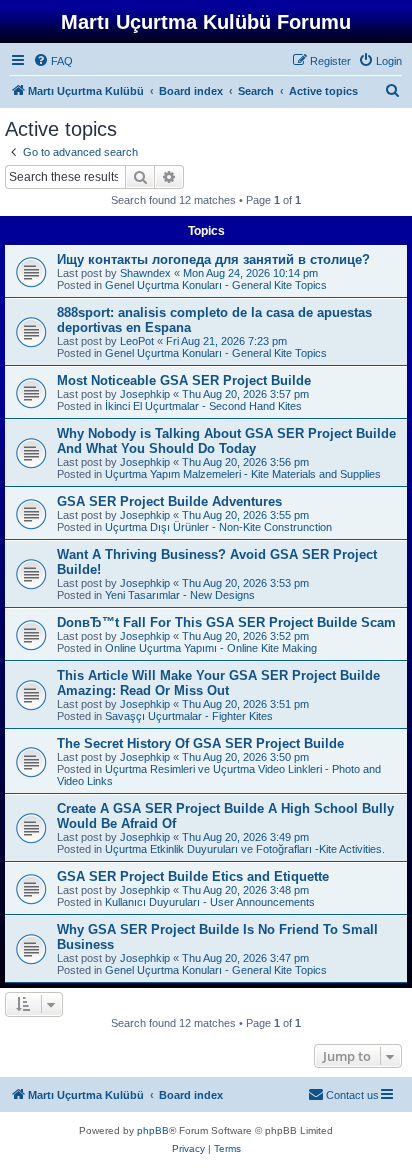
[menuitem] (53, 61)
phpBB (153, 1130)
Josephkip (145, 394)
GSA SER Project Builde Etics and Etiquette (193, 876)
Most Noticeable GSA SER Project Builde (184, 380)
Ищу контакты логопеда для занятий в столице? (213, 259)
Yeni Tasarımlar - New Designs (180, 595)
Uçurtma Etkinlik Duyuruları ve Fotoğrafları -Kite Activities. (245, 849)
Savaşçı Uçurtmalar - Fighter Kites (189, 716)
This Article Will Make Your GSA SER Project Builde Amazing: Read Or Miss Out (218, 683)
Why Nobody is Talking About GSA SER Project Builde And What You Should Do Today (226, 441)
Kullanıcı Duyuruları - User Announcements (210, 902)
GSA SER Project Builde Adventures (169, 501)
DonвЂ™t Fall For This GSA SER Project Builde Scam (226, 622)
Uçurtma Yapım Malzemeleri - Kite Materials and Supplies (243, 474)
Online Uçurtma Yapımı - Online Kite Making (211, 648)
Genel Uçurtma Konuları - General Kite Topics (216, 285)
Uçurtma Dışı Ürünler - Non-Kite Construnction (218, 527)
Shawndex (145, 273)
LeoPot (137, 341)
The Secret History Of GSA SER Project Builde (200, 743)
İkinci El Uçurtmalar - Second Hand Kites (203, 406)
